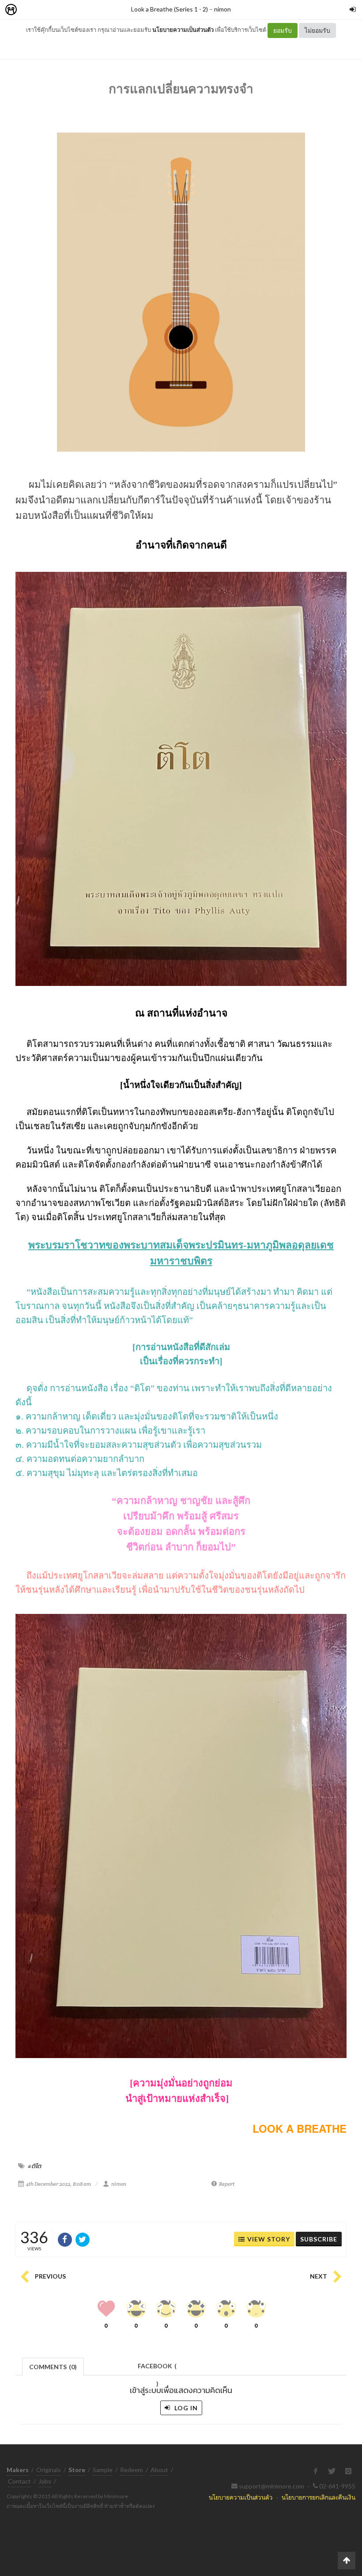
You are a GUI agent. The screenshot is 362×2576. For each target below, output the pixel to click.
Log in (185, 2408)
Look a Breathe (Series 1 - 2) (170, 9)
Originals (49, 2470)
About (159, 2470)
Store (61, 10)
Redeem (132, 2470)
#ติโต (34, 2166)
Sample (103, 2470)
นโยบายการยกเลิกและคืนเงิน (319, 2497)
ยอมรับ (283, 30)
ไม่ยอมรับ (317, 30)
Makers (30, 10)
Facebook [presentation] (157, 2369)
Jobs (45, 2481)
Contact (19, 2481)
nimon (222, 9)
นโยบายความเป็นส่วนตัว (183, 30)
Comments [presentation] (53, 2367)
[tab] (53, 2366)
